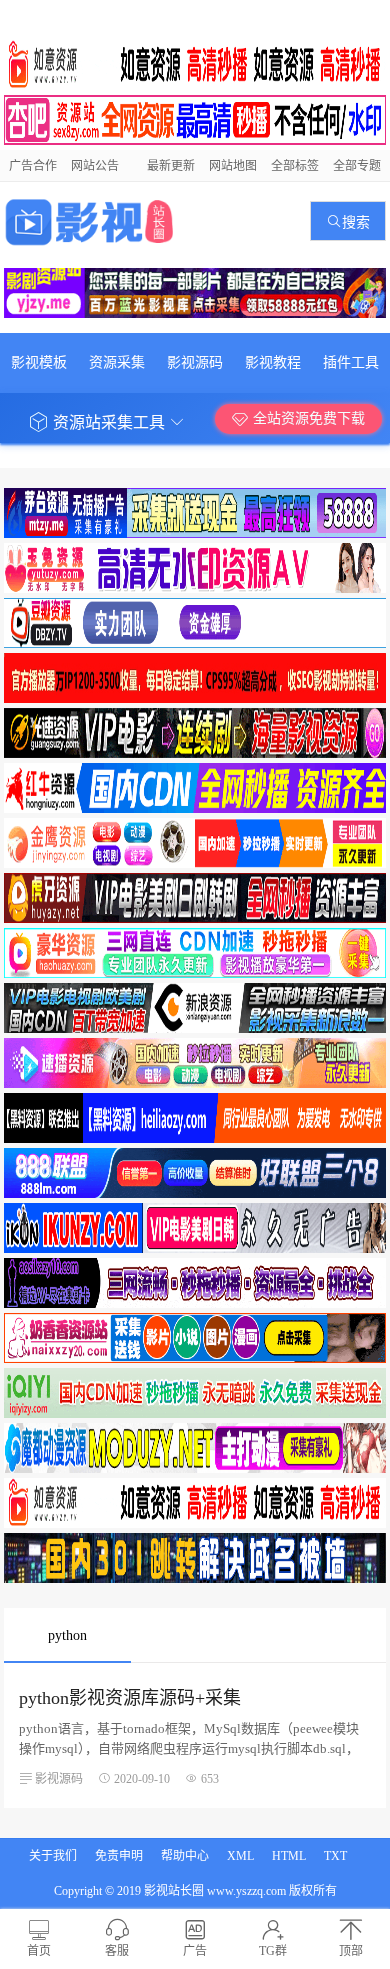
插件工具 (351, 362)
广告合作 (33, 166)
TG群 (273, 1951)
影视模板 (39, 362)
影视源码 (195, 362)
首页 (39, 1951)
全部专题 (357, 166)
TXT (335, 1856)
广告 (195, 1951)
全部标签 (295, 166)
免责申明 (119, 1856)
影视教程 (273, 362)
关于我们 (53, 1856)
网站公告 (95, 166)
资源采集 (117, 362)
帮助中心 (185, 1856)
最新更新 (171, 166)
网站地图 (233, 166)
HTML (289, 1856)
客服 (117, 1951)
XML (240, 1856)
